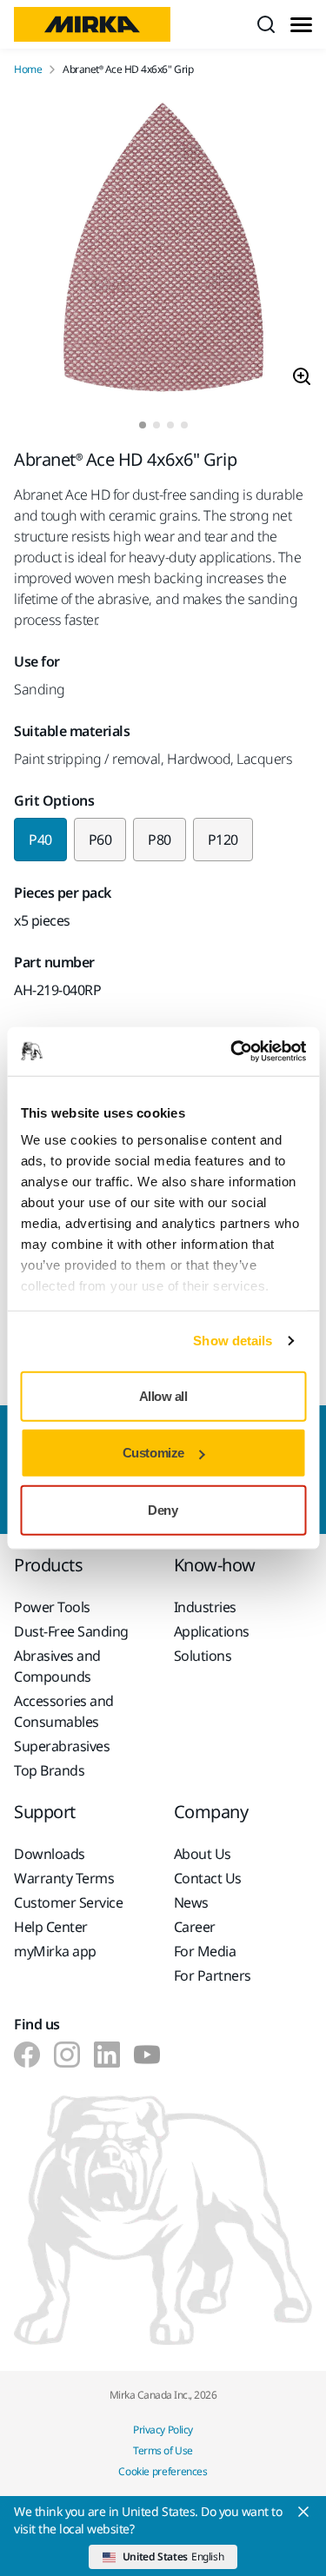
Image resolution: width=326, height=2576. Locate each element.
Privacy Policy (163, 2430)
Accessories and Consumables (64, 1711)
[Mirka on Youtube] (147, 2055)
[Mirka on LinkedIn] (107, 2055)
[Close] (303, 2512)
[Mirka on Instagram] (67, 2055)
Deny (163, 1509)
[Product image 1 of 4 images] (163, 249)
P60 (100, 840)
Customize (153, 1453)
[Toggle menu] (301, 25)
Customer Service (68, 1902)
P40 (40, 840)
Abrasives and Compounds (57, 1666)
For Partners (213, 1975)
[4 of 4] (184, 425)
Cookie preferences (163, 2471)
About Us (203, 1854)
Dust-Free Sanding (71, 1631)
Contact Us (208, 1878)
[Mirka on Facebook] (27, 2055)
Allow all (163, 1395)
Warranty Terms (64, 1878)
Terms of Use (163, 2450)
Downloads (50, 1854)
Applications (212, 1631)
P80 (160, 840)
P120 (223, 840)
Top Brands (49, 1770)
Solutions (203, 1656)
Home (28, 70)
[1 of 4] (143, 425)
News (191, 1902)
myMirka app (55, 1951)
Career (195, 1927)
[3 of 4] (170, 425)
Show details (233, 1341)
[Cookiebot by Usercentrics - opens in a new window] (232, 1052)
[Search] (266, 24)
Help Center (51, 1927)
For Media (205, 1951)
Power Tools (52, 1607)
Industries (205, 1607)
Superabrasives (62, 1746)
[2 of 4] (156, 425)
